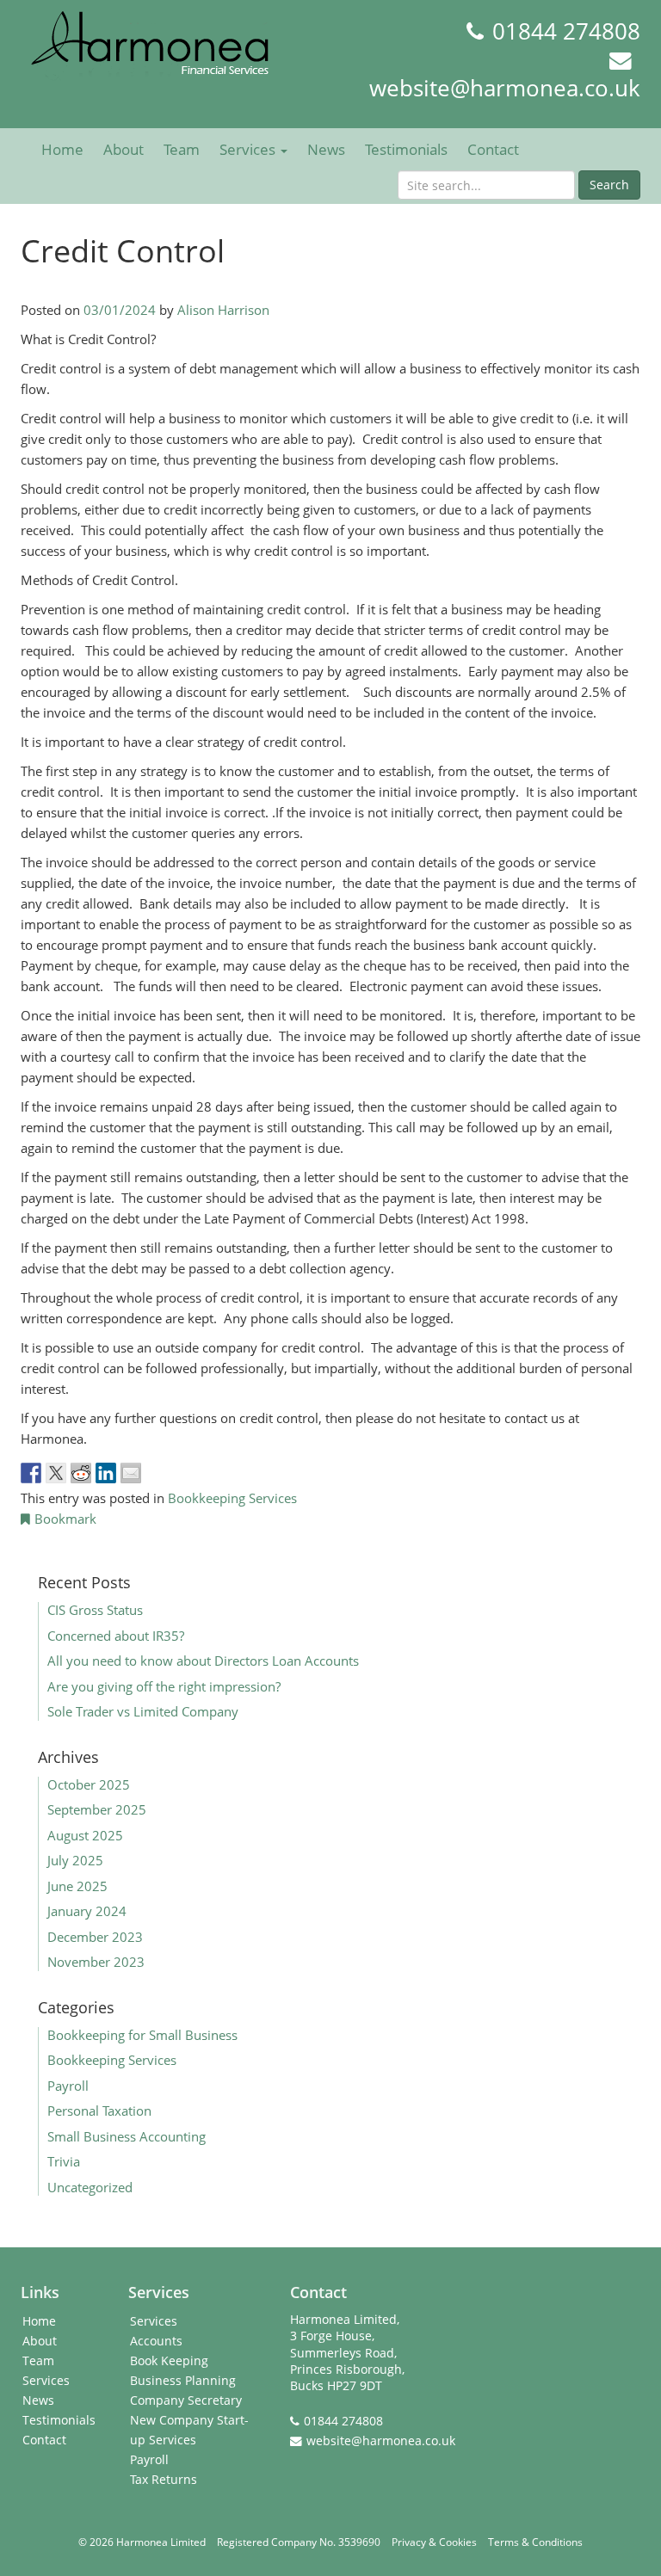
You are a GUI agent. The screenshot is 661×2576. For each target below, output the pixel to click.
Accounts (156, 2341)
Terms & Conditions (535, 2542)
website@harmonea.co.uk (505, 88)
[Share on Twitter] (56, 1473)
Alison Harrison (223, 310)
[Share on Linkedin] (106, 1473)
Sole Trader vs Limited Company (143, 1711)
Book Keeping (169, 2361)
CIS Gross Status (95, 1610)
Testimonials (406, 149)
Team (182, 149)
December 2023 (95, 1937)
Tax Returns (164, 2480)
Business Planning (183, 2381)
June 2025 (77, 1886)
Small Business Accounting (127, 2136)
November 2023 (96, 1962)
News (326, 149)
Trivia (64, 2161)
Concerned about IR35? (116, 1636)
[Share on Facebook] (31, 1473)
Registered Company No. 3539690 (299, 2542)
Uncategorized (90, 2187)
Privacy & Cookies (434, 2542)
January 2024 (87, 1911)
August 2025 (85, 1835)
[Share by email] (131, 1473)
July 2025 (75, 1860)
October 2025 (89, 1784)
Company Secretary (186, 2400)
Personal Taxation (99, 2111)
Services (249, 149)
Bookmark (65, 1519)
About (124, 149)
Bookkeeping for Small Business (142, 2035)
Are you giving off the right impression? (164, 1686)
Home (62, 149)
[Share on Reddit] (81, 1473)
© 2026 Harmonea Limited (142, 2542)
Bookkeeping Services (232, 1498)
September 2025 (97, 1809)
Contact (493, 149)
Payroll (68, 2086)
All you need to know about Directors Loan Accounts (207, 1661)
